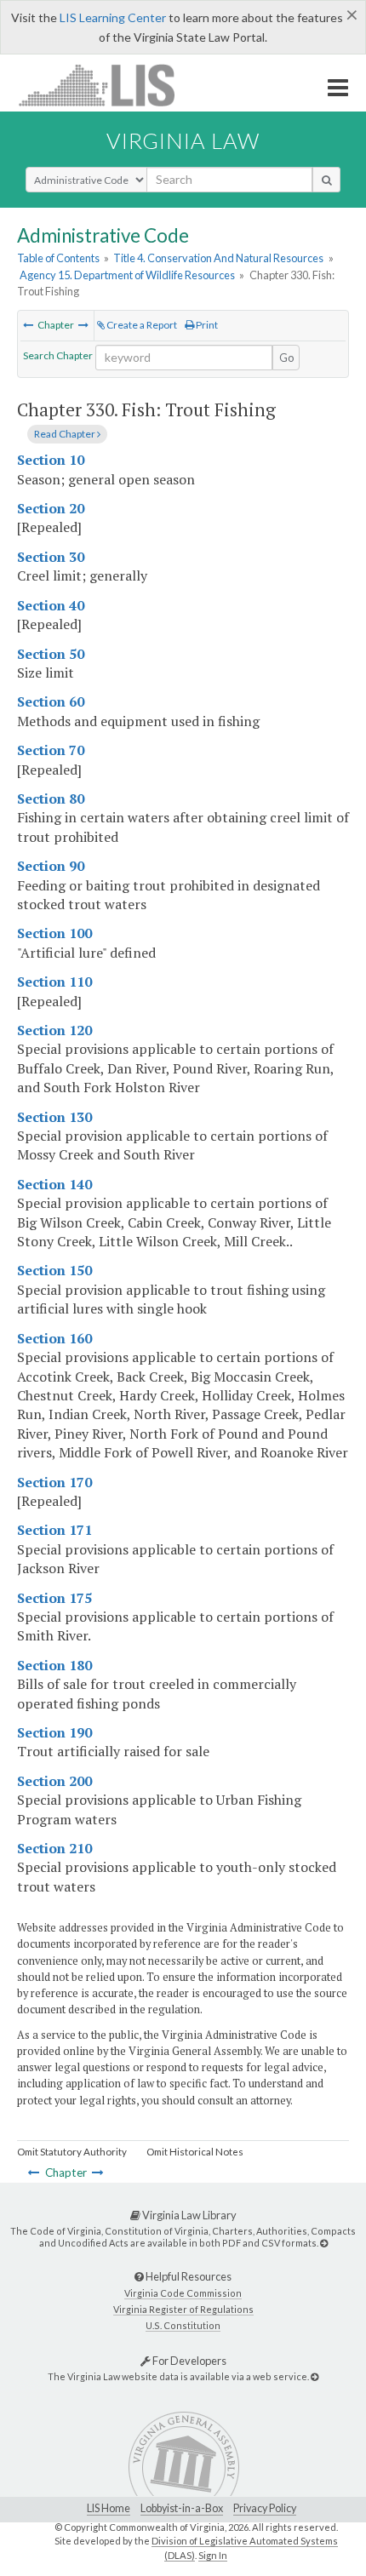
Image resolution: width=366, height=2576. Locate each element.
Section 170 (54, 1482)
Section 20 (51, 508)
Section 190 (54, 1732)
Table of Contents (58, 258)
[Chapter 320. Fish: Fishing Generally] (28, 325)
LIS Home (109, 2508)
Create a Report (141, 325)
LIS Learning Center (113, 17)
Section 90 (51, 866)
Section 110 (54, 982)
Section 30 (51, 557)
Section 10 (51, 460)
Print (206, 325)
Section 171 (54, 1530)
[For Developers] (315, 2376)
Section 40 (51, 605)
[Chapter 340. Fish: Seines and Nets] (83, 325)
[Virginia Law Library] (324, 2243)
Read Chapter (66, 434)
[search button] (326, 180)
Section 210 (54, 1848)
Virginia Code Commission (183, 2293)
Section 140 (54, 1184)
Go (287, 358)
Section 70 (51, 750)
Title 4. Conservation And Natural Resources (218, 258)
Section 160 (54, 1338)
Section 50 (51, 654)
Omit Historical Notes (195, 2152)
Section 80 (51, 799)
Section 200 (54, 1781)
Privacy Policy (265, 2508)
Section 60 (51, 701)
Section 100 (54, 933)
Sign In (213, 2555)
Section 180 (54, 1665)
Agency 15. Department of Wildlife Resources (127, 275)
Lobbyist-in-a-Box (182, 2508)
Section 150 (54, 1270)
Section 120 (54, 1030)
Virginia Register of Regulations (183, 2309)
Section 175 (54, 1598)
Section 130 (54, 1117)
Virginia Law (183, 140)
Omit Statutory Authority (72, 2152)
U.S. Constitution (183, 2325)
